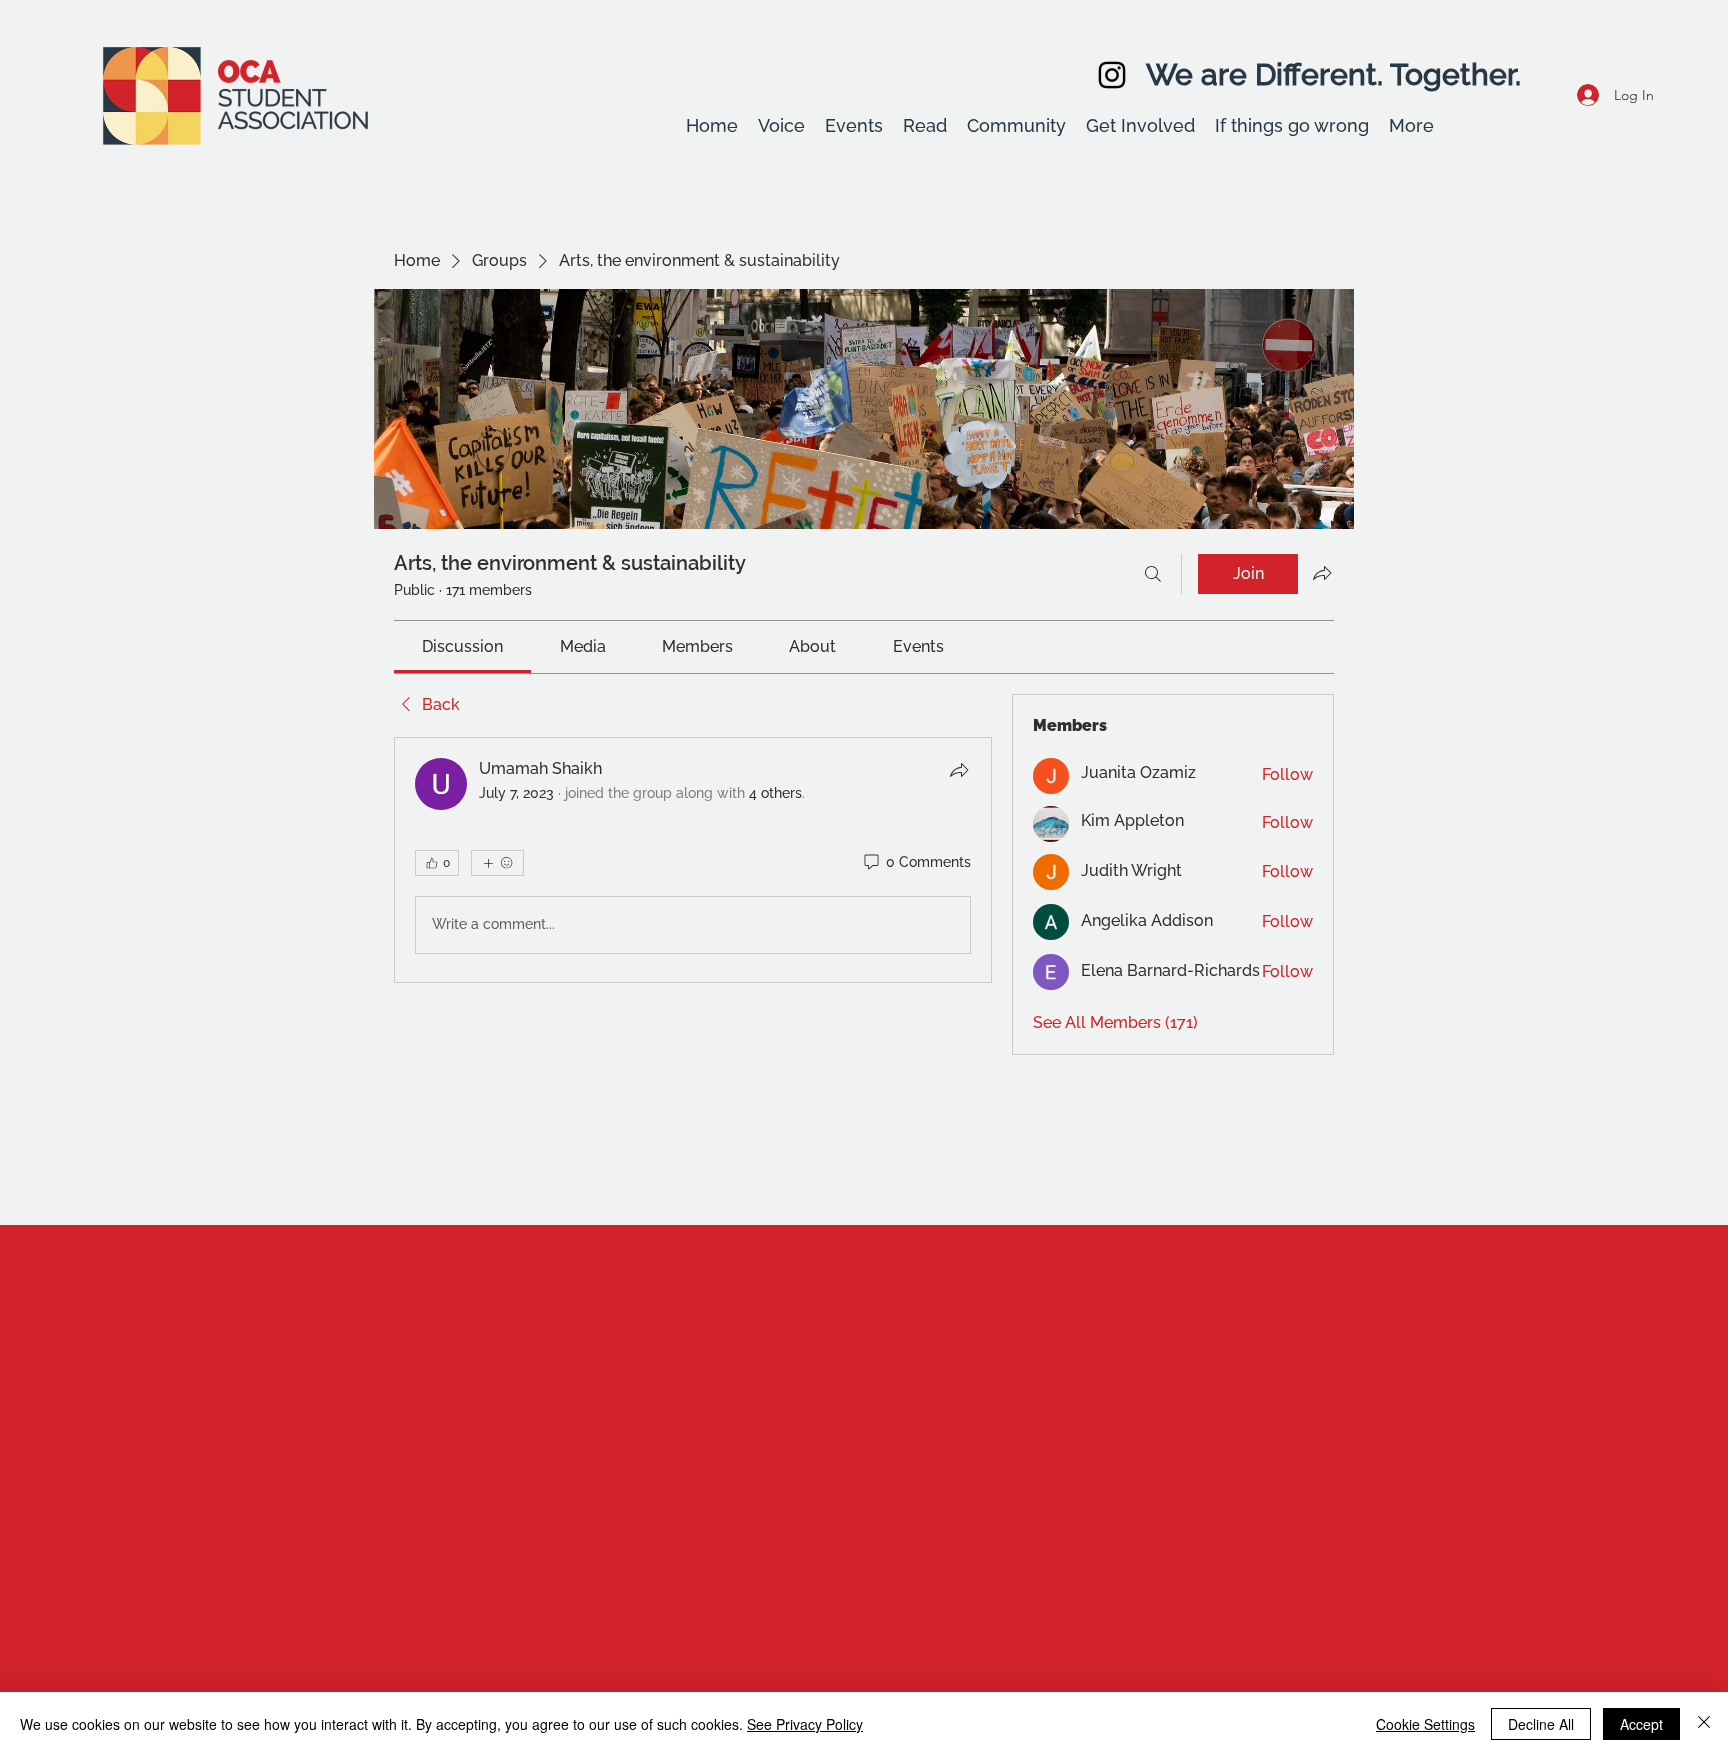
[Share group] (1322, 573)
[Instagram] (1112, 75)
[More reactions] (497, 863)
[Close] (1704, 1724)
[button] (781, 126)
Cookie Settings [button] (1425, 1724)
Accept (1641, 1724)
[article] (693, 860)
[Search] (1153, 574)
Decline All (1541, 1724)
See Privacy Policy (805, 1724)
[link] (462, 646)
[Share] (959, 770)
